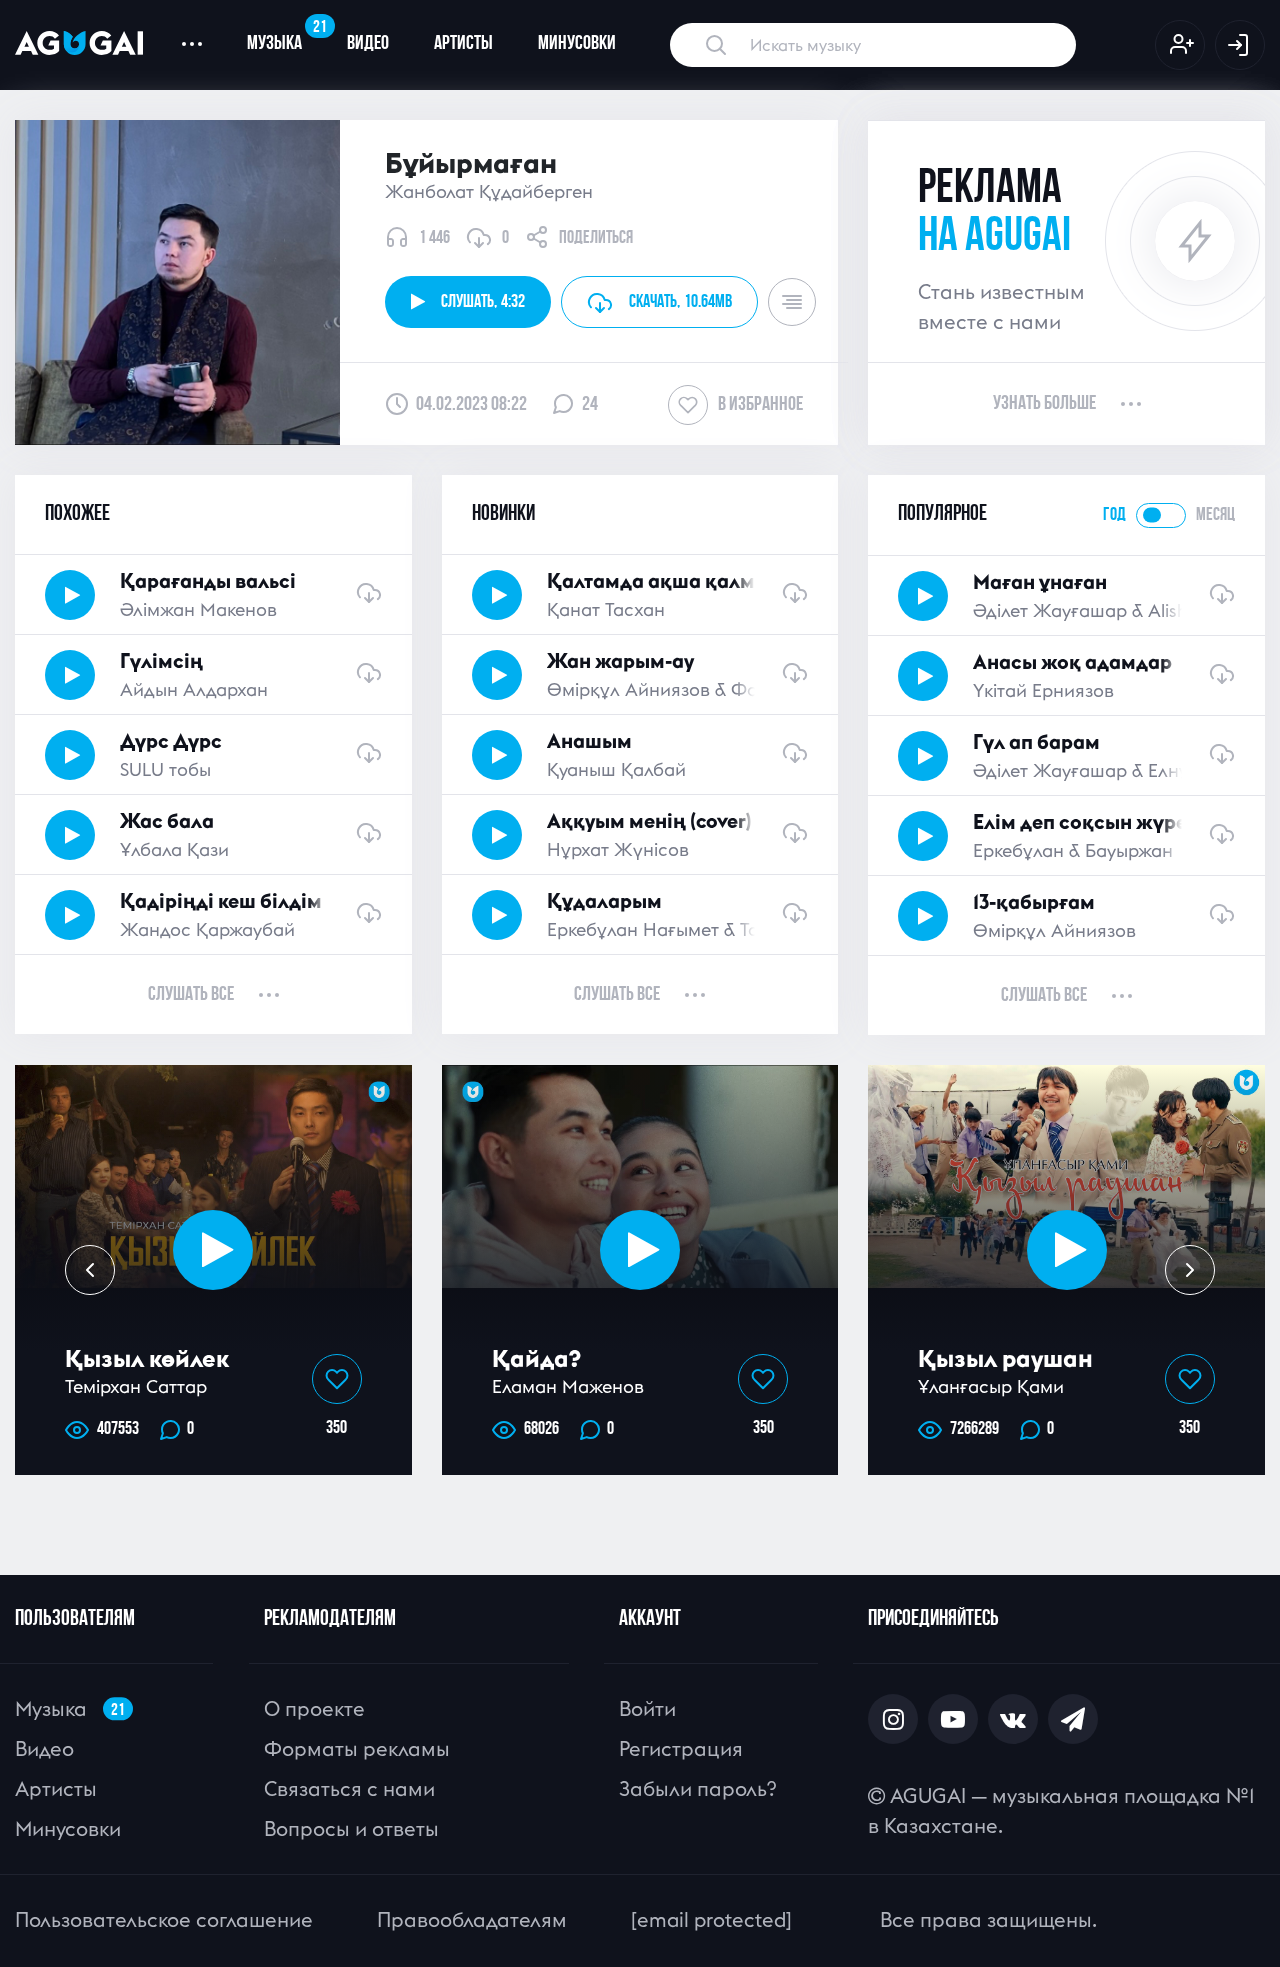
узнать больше (1044, 404)
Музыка (285, 36)
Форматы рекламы (357, 1748)
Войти (647, 1708)
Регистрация (681, 1748)
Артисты (463, 44)
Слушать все (191, 995)
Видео (368, 44)
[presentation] (90, 1270)
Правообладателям (472, 1919)
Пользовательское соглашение (164, 1919)
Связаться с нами (349, 1788)
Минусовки (577, 44)
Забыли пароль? (697, 1788)
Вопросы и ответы (351, 1828)
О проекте (314, 1708)
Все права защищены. (988, 1919)
